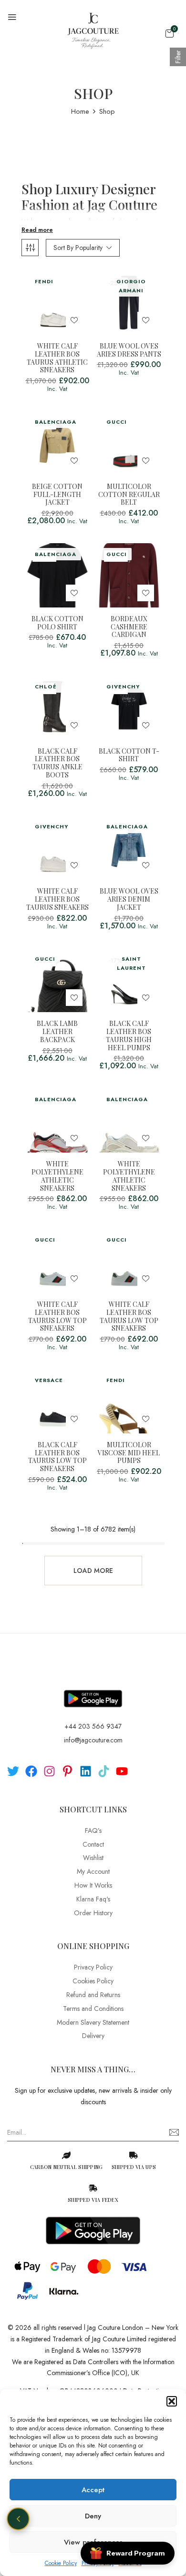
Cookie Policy (61, 2563)
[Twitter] (13, 1771)
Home (80, 111)
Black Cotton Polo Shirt (57, 623)
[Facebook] (31, 1771)
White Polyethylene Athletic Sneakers (57, 1176)
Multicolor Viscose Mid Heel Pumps (129, 1453)
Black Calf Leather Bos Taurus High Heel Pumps (129, 1036)
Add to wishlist (74, 320)
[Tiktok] (104, 1771)
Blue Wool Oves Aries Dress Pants (129, 350)
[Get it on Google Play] (93, 1691)
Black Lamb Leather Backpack (57, 1032)
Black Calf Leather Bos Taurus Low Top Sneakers (57, 1457)
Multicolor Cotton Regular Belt (129, 495)
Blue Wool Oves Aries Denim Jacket (129, 899)
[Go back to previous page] (18, 2519)
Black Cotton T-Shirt (129, 756)
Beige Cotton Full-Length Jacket (57, 495)
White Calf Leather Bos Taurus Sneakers (57, 899)
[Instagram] (49, 1771)
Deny (93, 2516)
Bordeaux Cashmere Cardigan (129, 627)
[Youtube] (122, 1771)
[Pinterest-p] (67, 1771)
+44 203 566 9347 (93, 1726)
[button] (172, 2401)
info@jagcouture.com (93, 1740)
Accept (93, 2490)
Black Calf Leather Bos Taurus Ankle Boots (57, 763)
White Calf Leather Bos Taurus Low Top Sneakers (57, 1317)
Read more (37, 230)
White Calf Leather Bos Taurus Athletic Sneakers (57, 358)
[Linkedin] (86, 1771)
